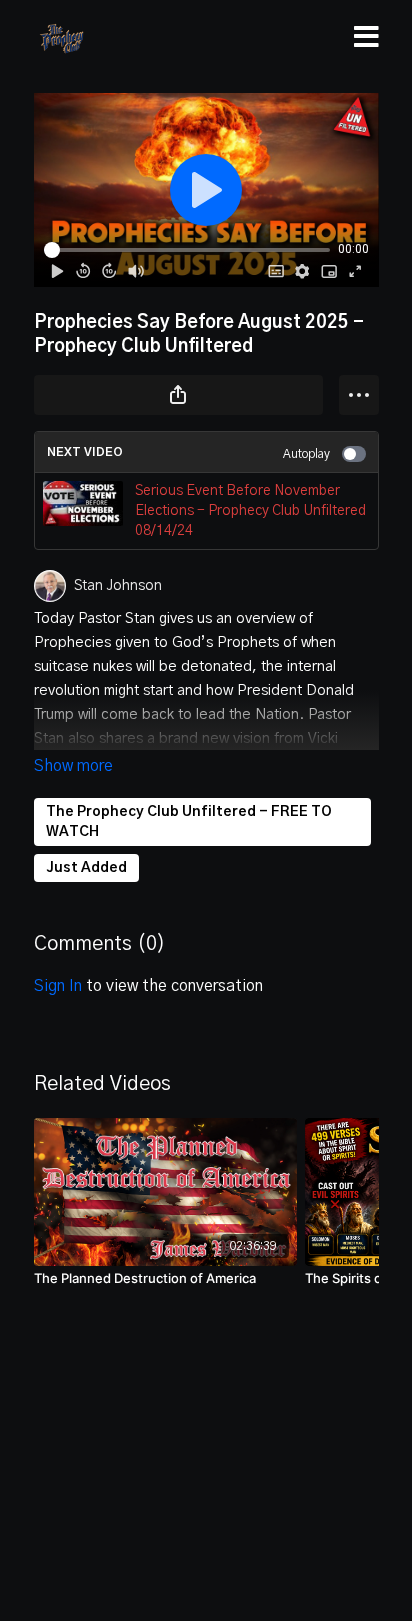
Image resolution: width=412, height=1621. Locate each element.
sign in (58, 986)
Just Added (86, 868)
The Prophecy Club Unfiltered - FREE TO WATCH (189, 822)
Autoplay (306, 454)
